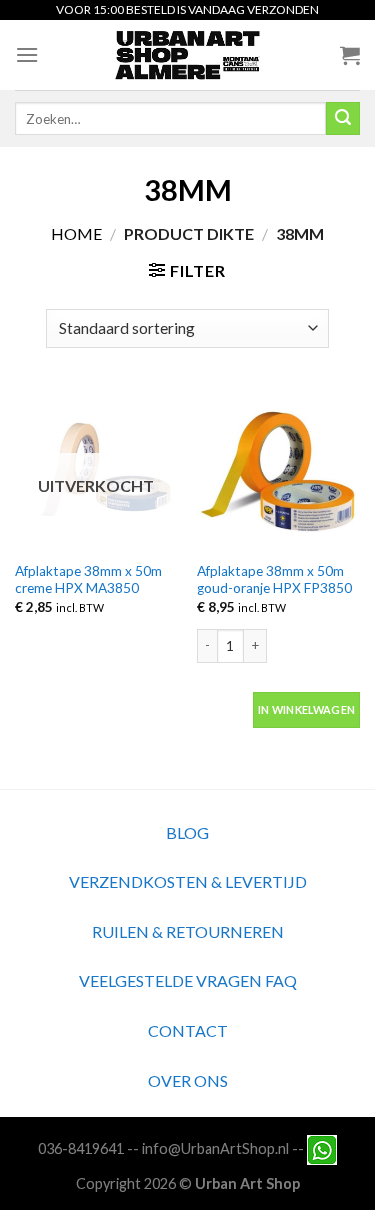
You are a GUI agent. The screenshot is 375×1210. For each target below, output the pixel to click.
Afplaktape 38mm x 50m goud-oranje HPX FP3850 (274, 580)
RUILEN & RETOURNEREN (188, 931)
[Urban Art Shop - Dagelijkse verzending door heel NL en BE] (187, 55)
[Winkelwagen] (350, 55)
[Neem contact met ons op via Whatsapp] (322, 1147)
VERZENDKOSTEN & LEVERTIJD (188, 881)
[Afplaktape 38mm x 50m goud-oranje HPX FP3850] (278, 469)
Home (76, 233)
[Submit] (343, 119)
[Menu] (27, 54)
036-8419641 (81, 1147)
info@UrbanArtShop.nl (215, 1147)
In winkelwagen (307, 709)
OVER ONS (188, 1080)
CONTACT (188, 1030)
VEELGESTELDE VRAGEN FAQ (188, 980)
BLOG (187, 832)
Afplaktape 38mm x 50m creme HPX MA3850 (88, 580)
